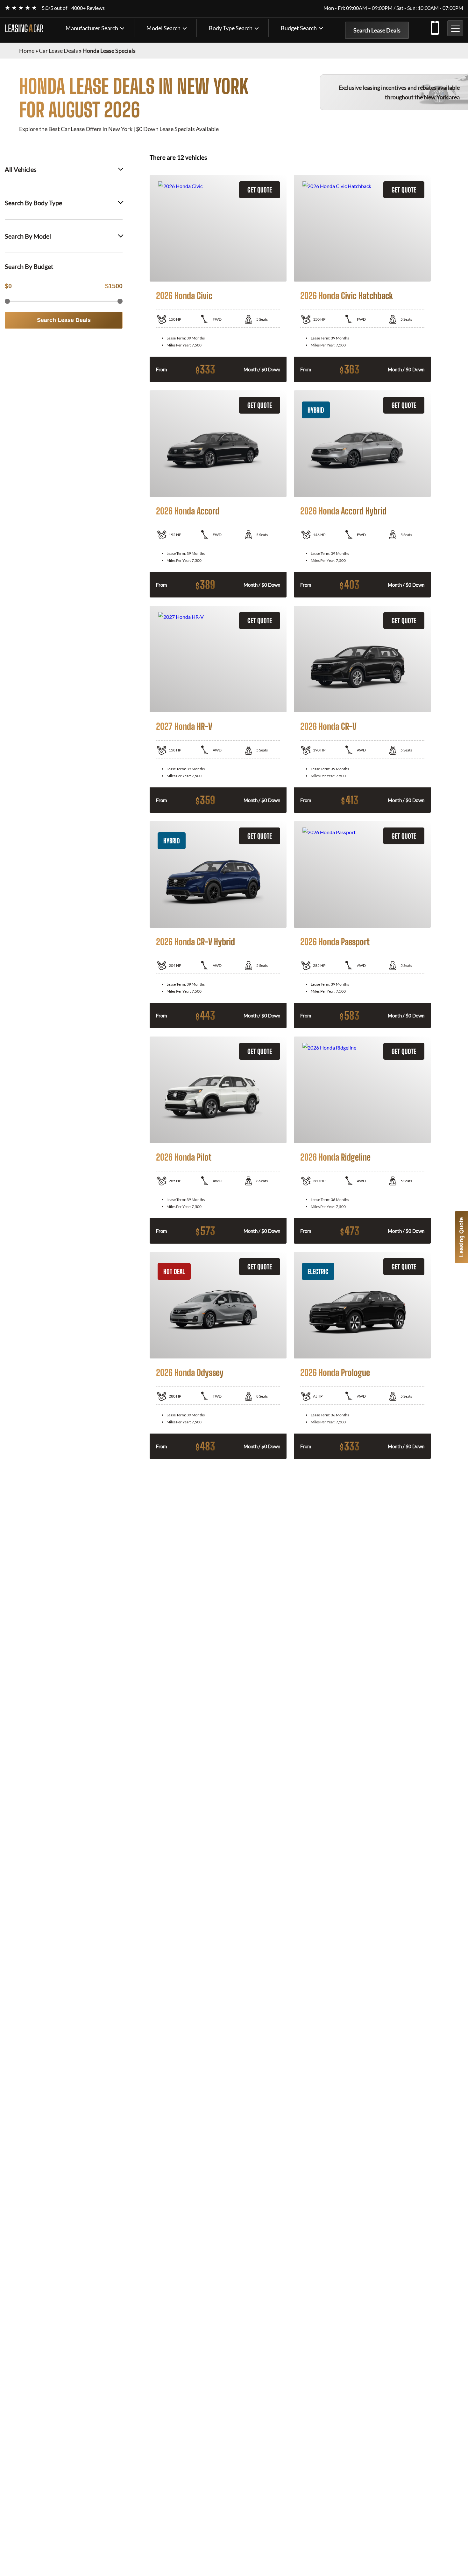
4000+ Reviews (88, 8)
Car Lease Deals (58, 51)
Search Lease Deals (377, 30)
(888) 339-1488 (435, 27)
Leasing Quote (461, 1237)
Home (27, 51)
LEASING (24, 28)
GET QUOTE (260, 190)
